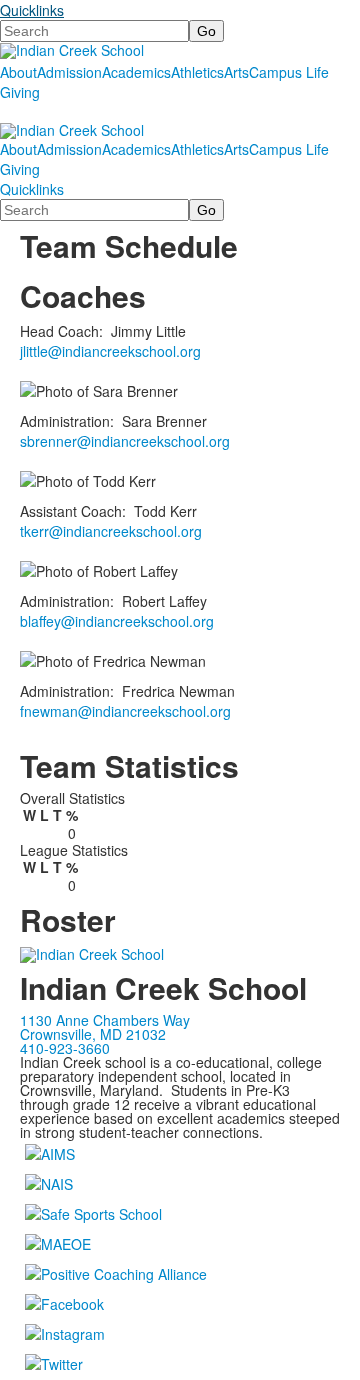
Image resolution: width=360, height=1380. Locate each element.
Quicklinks (32, 10)
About (18, 72)
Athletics (197, 72)
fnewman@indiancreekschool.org (125, 711)
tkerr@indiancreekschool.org (111, 531)
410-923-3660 (65, 1048)
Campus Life (289, 72)
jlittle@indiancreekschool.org (110, 351)
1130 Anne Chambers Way (105, 1020)
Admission (69, 72)
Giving (20, 92)
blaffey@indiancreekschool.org (117, 621)
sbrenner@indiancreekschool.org (125, 441)
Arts (236, 72)
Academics (136, 72)
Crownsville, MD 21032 (93, 1034)
